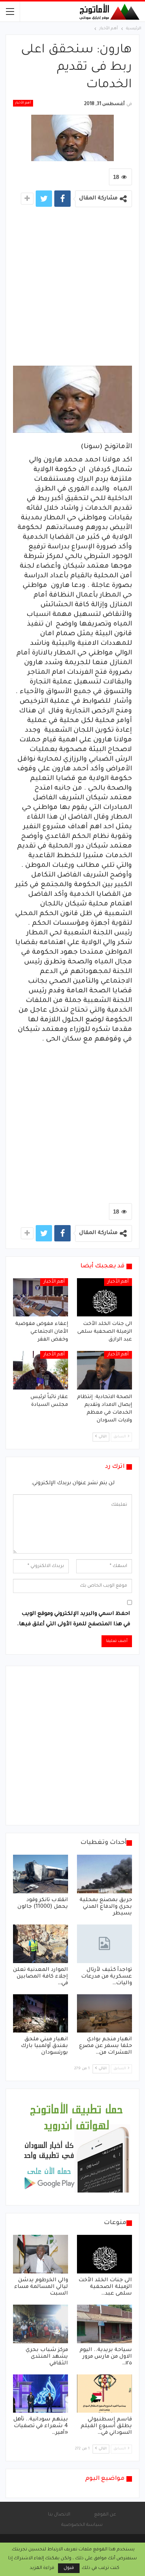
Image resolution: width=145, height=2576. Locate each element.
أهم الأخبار (23, 103)
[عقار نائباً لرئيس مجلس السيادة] (41, 1370)
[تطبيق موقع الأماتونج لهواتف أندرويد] (76, 2148)
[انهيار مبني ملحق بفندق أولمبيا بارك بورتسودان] (41, 2014)
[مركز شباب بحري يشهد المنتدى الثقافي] (41, 2324)
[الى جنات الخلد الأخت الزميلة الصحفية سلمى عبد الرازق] (104, 1297)
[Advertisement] (72, 288)
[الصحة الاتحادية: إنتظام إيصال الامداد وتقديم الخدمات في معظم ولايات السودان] (104, 1370)
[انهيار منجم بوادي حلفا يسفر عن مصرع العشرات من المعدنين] (104, 2014)
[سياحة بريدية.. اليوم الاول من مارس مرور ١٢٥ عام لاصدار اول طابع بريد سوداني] (104, 2324)
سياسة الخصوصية (82, 2525)
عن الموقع (105, 2515)
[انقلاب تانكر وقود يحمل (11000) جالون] (41, 1874)
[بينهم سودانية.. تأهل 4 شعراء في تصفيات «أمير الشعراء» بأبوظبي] (41, 2394)
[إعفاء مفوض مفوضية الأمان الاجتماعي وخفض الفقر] (41, 1297)
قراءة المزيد (42, 2568)
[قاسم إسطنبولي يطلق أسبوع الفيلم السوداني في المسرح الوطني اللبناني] (104, 2394)
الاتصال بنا (59, 2515)
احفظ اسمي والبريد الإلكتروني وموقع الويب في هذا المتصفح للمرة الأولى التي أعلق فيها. (74, 1619)
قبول (69, 2568)
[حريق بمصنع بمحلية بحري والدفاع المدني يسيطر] (104, 1874)
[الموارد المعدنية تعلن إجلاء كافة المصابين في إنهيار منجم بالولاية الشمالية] (41, 1944)
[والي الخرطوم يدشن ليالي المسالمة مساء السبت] (41, 2254)
